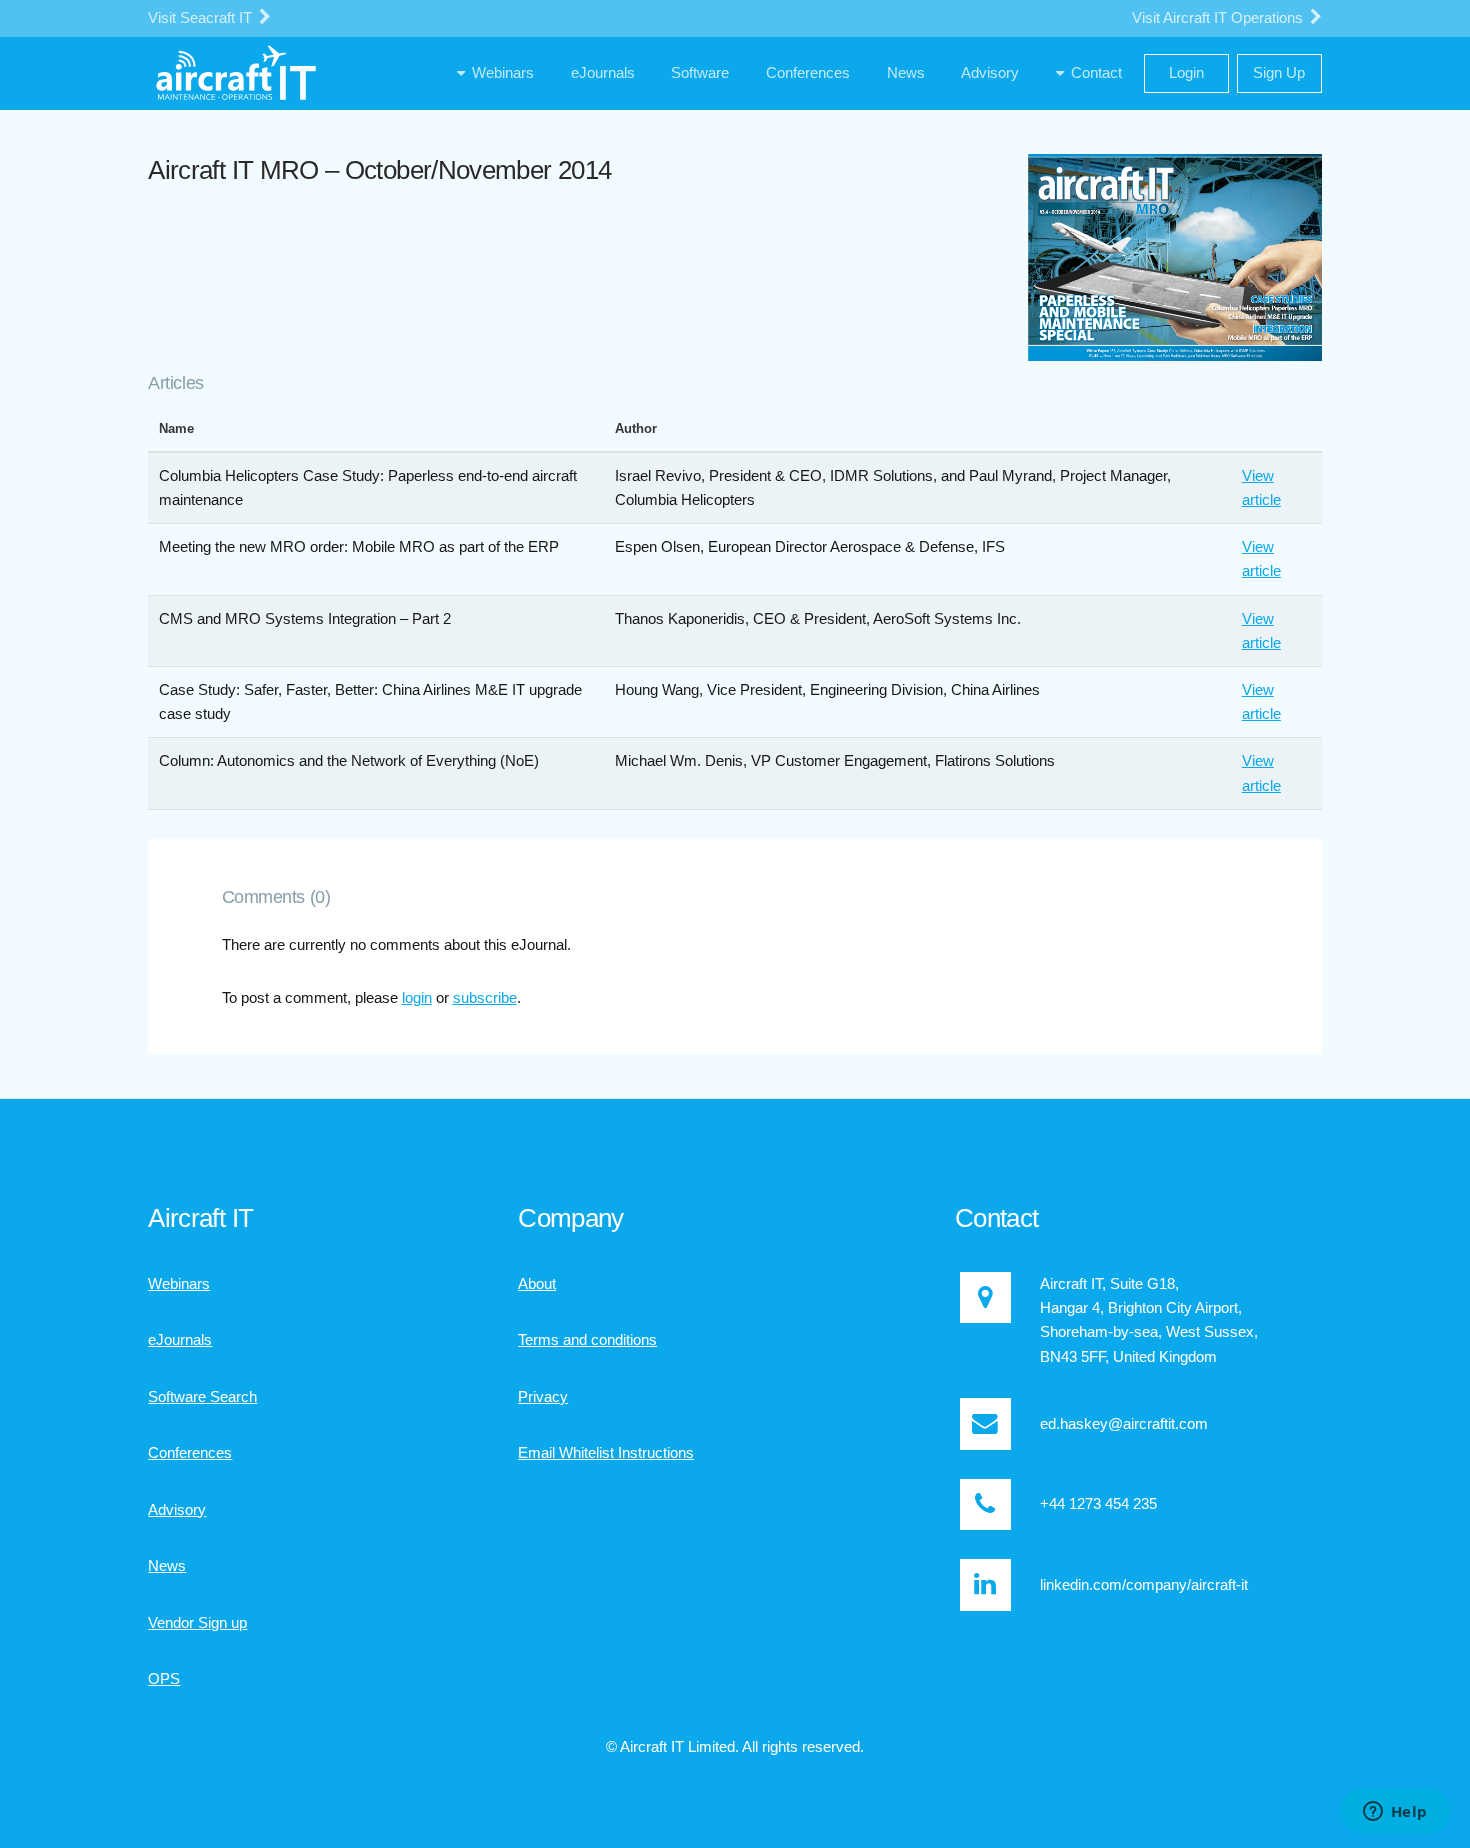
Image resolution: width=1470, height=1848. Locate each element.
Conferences (190, 1453)
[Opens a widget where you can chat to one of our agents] (1395, 1813)
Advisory (177, 1510)
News (167, 1566)
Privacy (543, 1397)
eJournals (180, 1340)
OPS (164, 1679)
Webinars (179, 1284)
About (537, 1284)
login (417, 998)
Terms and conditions (587, 1340)
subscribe (485, 998)
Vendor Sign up (197, 1623)
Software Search (202, 1397)
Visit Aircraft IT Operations (1219, 18)
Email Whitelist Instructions (606, 1453)
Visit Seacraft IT (202, 18)
